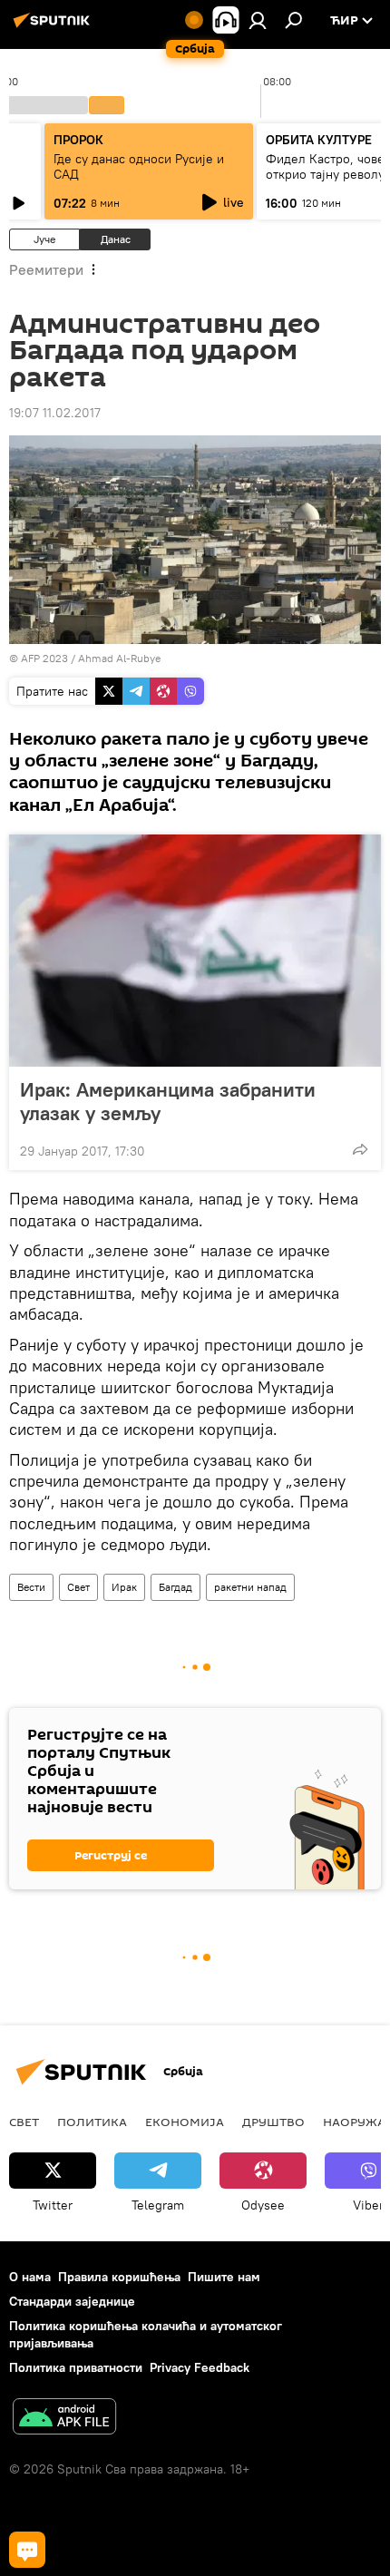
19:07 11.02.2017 (55, 413)
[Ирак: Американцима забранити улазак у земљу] (195, 951)
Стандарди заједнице (72, 2301)
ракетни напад (250, 1587)
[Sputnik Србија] (54, 27)
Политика (92, 2122)
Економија (185, 2122)
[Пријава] (258, 20)
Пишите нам (224, 2277)
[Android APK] (64, 2419)
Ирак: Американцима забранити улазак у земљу (168, 1101)
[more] (360, 1149)
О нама (30, 2277)
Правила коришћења (119, 2277)
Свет (78, 1587)
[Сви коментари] (27, 2550)
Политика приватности (76, 2367)
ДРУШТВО (273, 2122)
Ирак (124, 1587)
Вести (31, 1587)
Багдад (175, 1587)
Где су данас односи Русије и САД (139, 166)
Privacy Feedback (200, 2367)
